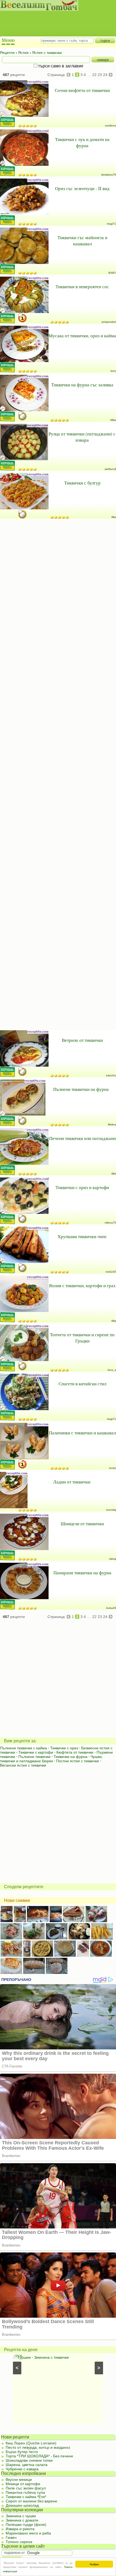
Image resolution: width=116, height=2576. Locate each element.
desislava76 (109, 175)
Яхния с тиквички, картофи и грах (82, 1285)
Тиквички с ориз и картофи (82, 1187)
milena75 (110, 1223)
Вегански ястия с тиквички (23, 1765)
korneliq (111, 1510)
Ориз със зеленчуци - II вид (82, 188)
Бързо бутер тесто (22, 2452)
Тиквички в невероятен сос (82, 286)
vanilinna (110, 126)
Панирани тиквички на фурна (82, 1573)
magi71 (111, 224)
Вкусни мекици (19, 2479)
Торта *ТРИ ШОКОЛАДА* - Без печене (39, 2456)
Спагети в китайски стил (82, 1384)
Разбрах (94, 2564)
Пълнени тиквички (34, 1757)
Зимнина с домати (22, 2520)
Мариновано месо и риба (28, 2533)
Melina (112, 1124)
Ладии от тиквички (72, 1482)
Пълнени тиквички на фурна (81, 1089)
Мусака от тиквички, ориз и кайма (82, 336)
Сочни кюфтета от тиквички (82, 90)
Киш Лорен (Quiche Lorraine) (31, 2443)
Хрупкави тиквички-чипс (82, 1236)
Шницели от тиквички (82, 1524)
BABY (112, 273)
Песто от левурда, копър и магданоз (38, 2447)
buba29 (111, 1608)
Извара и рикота (20, 2529)
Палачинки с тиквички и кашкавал (82, 1433)
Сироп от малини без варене (31, 2501)
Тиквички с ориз (64, 1748)
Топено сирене (19, 2542)
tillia (114, 517)
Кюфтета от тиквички (75, 1752)
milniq (112, 1559)
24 (105, 75)
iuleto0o (111, 1075)
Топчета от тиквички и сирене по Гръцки (82, 1338)
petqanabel (109, 322)
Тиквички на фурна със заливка (82, 385)
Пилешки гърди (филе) (26, 2525)
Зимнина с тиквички (51, 2357)
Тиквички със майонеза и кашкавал (82, 241)
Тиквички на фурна (71, 1757)
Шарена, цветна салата (27, 2465)
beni (113, 371)
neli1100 (111, 1272)
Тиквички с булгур (82, 483)
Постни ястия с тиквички (78, 1761)
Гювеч (11, 2537)
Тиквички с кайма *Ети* (26, 2497)
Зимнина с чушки (21, 2516)
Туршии (24, 2357)
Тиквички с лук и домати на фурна (82, 142)
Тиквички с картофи (36, 1752)
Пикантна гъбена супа (25, 2492)
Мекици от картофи (23, 2484)
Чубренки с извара (22, 2469)
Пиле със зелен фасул (26, 2488)
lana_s (112, 1370)
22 (94, 75)
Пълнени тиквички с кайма (23, 1748)
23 (100, 75)
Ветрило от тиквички (82, 1040)
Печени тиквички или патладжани (82, 1138)
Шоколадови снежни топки (29, 2460)
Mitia (113, 420)
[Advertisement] (55, 19)
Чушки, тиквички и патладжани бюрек (51, 1759)
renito (112, 1468)
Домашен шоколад (22, 2505)
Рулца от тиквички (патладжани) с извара (82, 437)
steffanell (110, 469)
